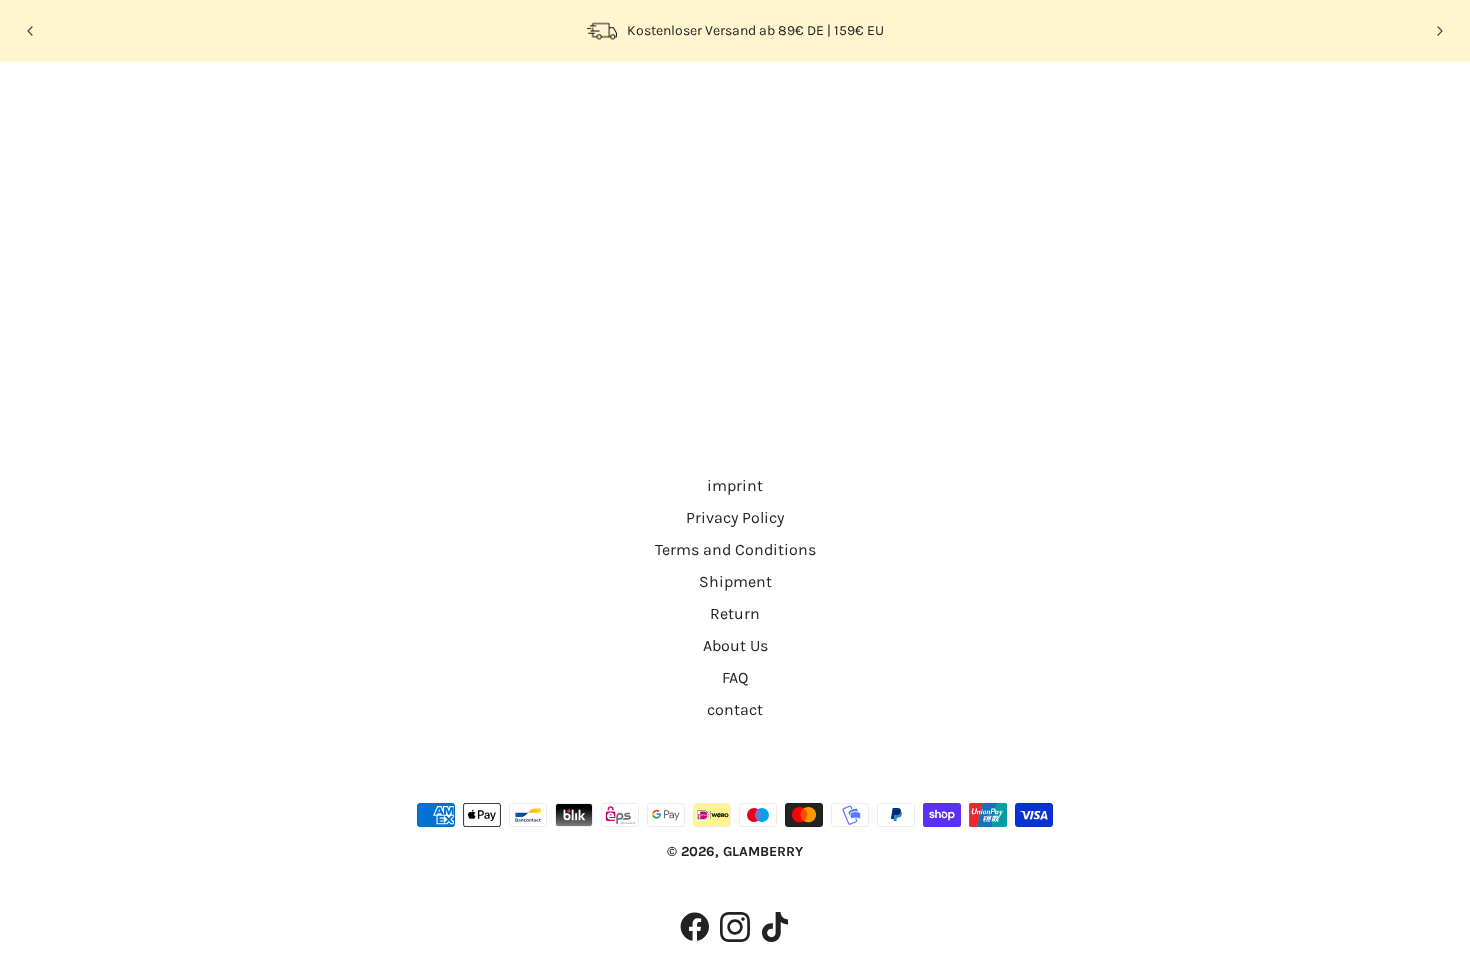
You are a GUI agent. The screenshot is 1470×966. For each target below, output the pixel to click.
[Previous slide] (31, 31)
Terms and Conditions (735, 549)
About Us (735, 645)
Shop (160, 103)
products (906, 320)
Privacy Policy (735, 517)
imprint (735, 485)
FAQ (735, 677)
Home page (680, 320)
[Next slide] (1439, 31)
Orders (301, 103)
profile (228, 103)
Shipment (735, 581)
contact (735, 709)
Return (735, 613)
